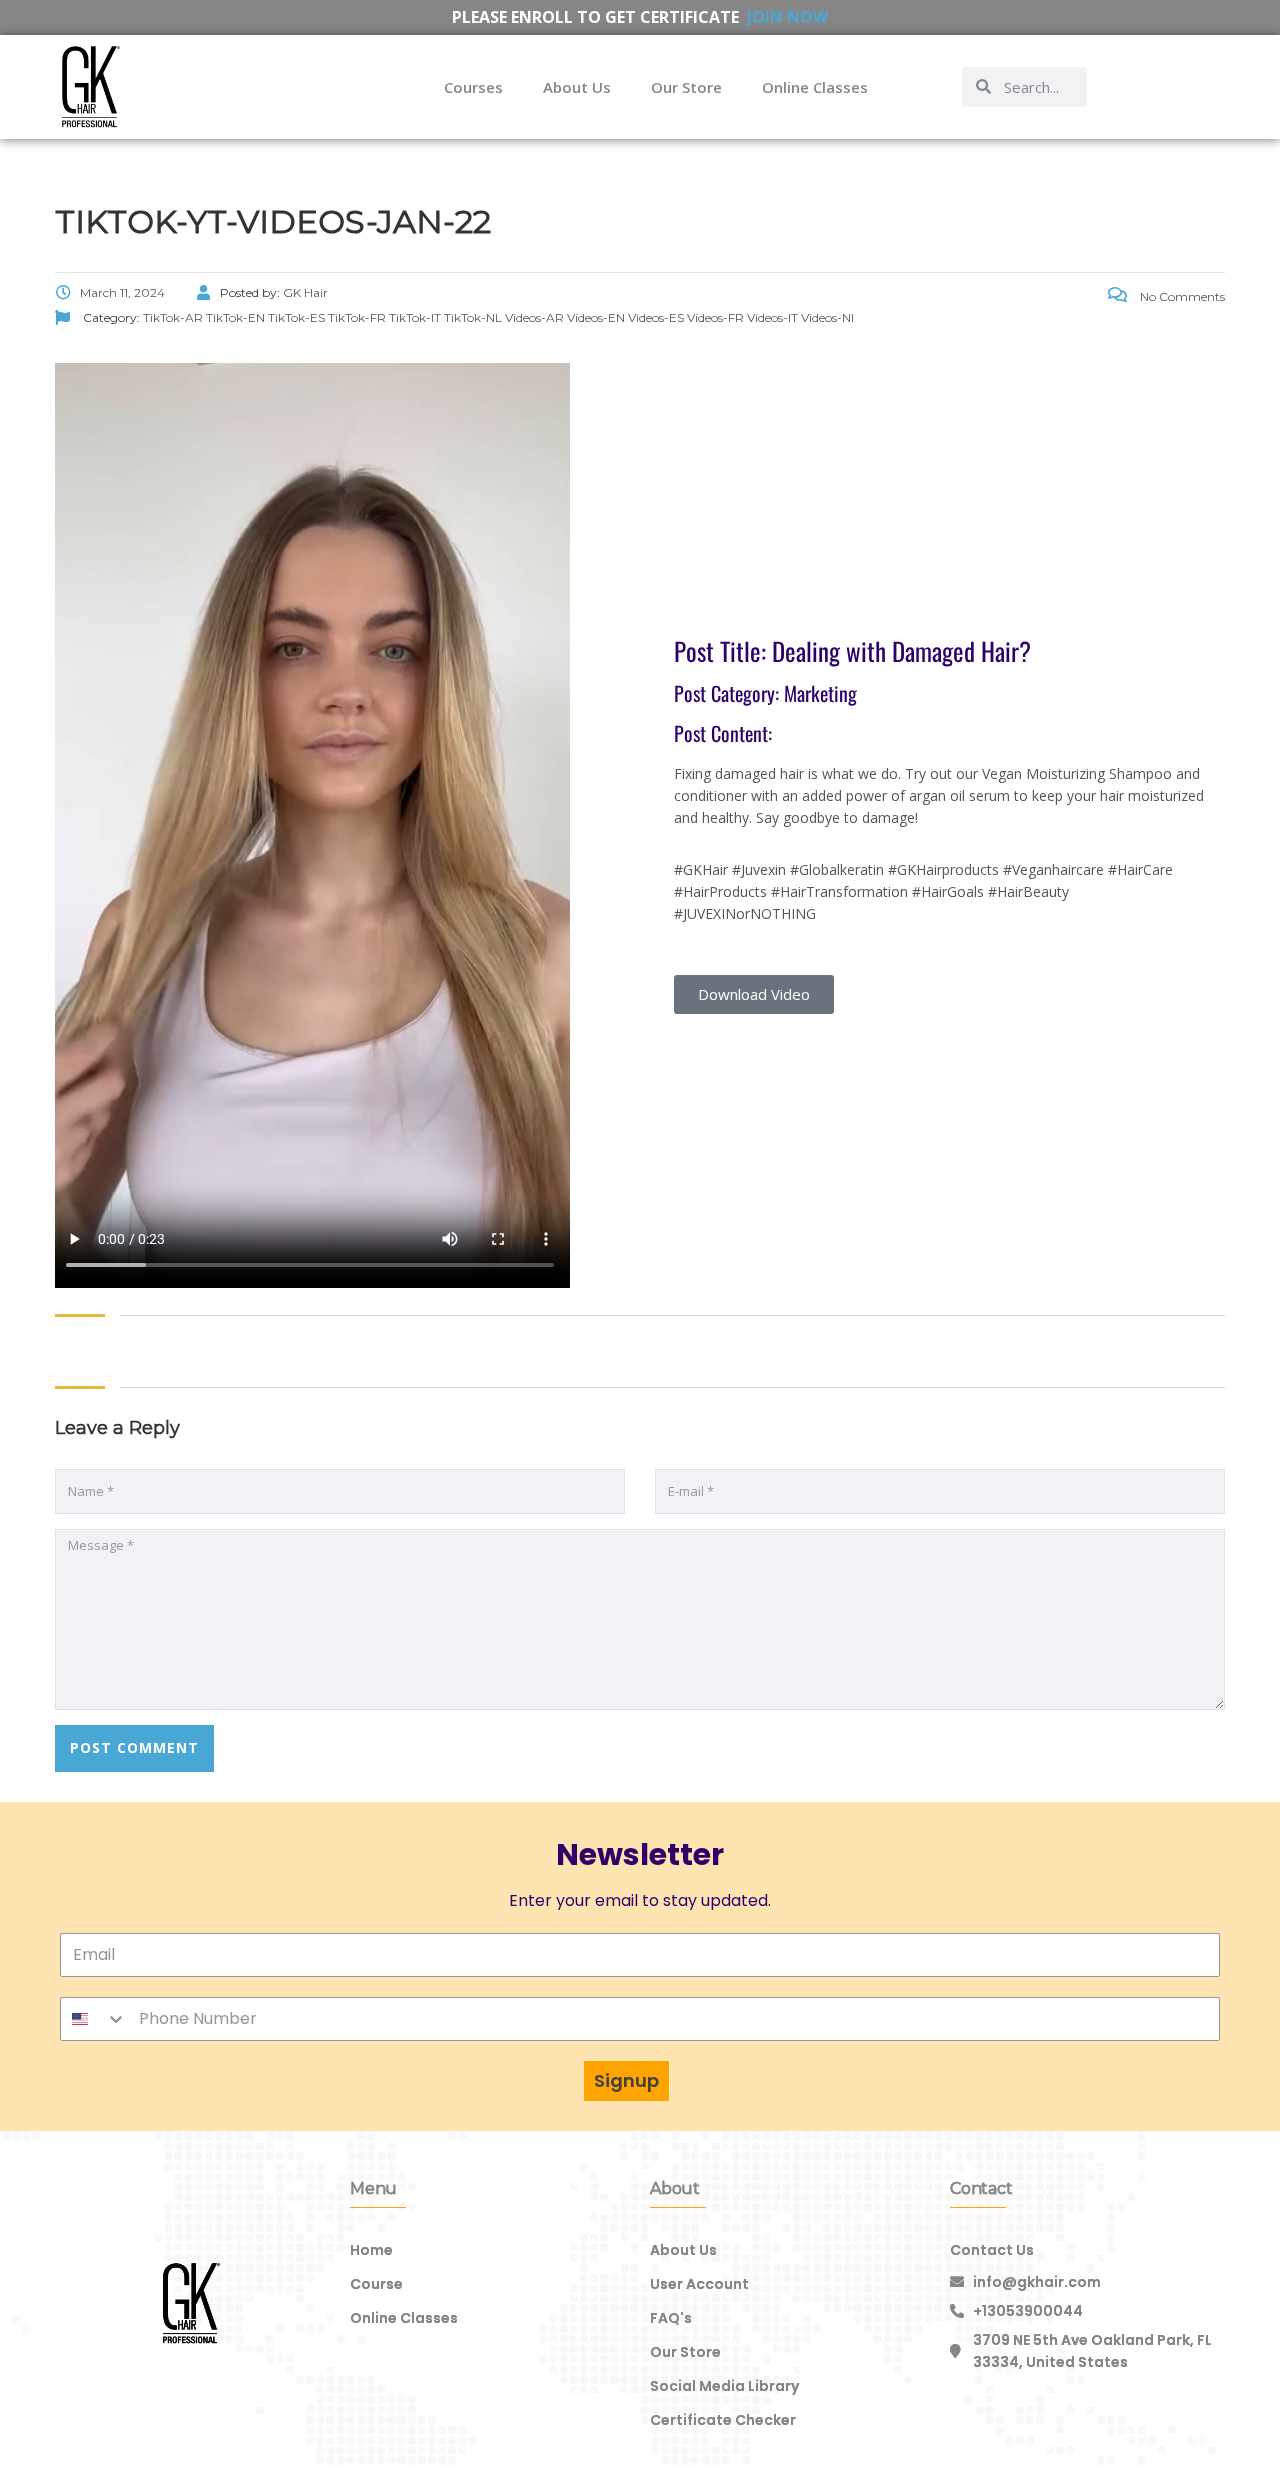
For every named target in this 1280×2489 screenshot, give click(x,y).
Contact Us (992, 2250)
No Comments (1181, 296)
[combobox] (94, 2019)
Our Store (686, 87)
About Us (577, 87)
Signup (626, 2080)
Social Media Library (724, 2386)
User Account (699, 2284)
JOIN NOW (787, 17)
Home (371, 2250)
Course (376, 2284)
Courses (473, 87)
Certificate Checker (723, 2420)
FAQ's (671, 2318)
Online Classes (815, 87)
